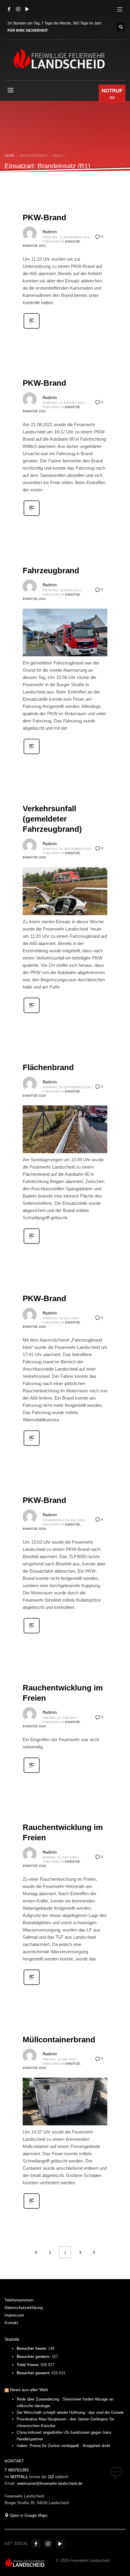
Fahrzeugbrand (51, 571)
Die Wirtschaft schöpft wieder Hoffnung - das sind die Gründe (70, 2412)
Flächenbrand (48, 1067)
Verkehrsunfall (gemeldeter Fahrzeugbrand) (52, 819)
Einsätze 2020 (34, 857)
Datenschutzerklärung (24, 2308)
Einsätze (73, 241)
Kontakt (11, 2323)
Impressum (14, 2315)
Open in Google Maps (28, 2515)
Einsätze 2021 (34, 246)
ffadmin (50, 232)
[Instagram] (18, 9)
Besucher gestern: (34, 2357)
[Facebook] (9, 9)
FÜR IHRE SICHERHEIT (28, 31)
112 (112, 94)
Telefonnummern (19, 2300)
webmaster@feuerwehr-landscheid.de (50, 2483)
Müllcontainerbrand (59, 2040)
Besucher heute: (32, 2348)
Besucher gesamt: (34, 2373)
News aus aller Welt (29, 2390)
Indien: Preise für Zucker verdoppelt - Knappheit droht (63, 2446)
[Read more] (32, 328)
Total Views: (29, 2365)
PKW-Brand (44, 217)
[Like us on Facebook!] (36, 2544)
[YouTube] (27, 9)
